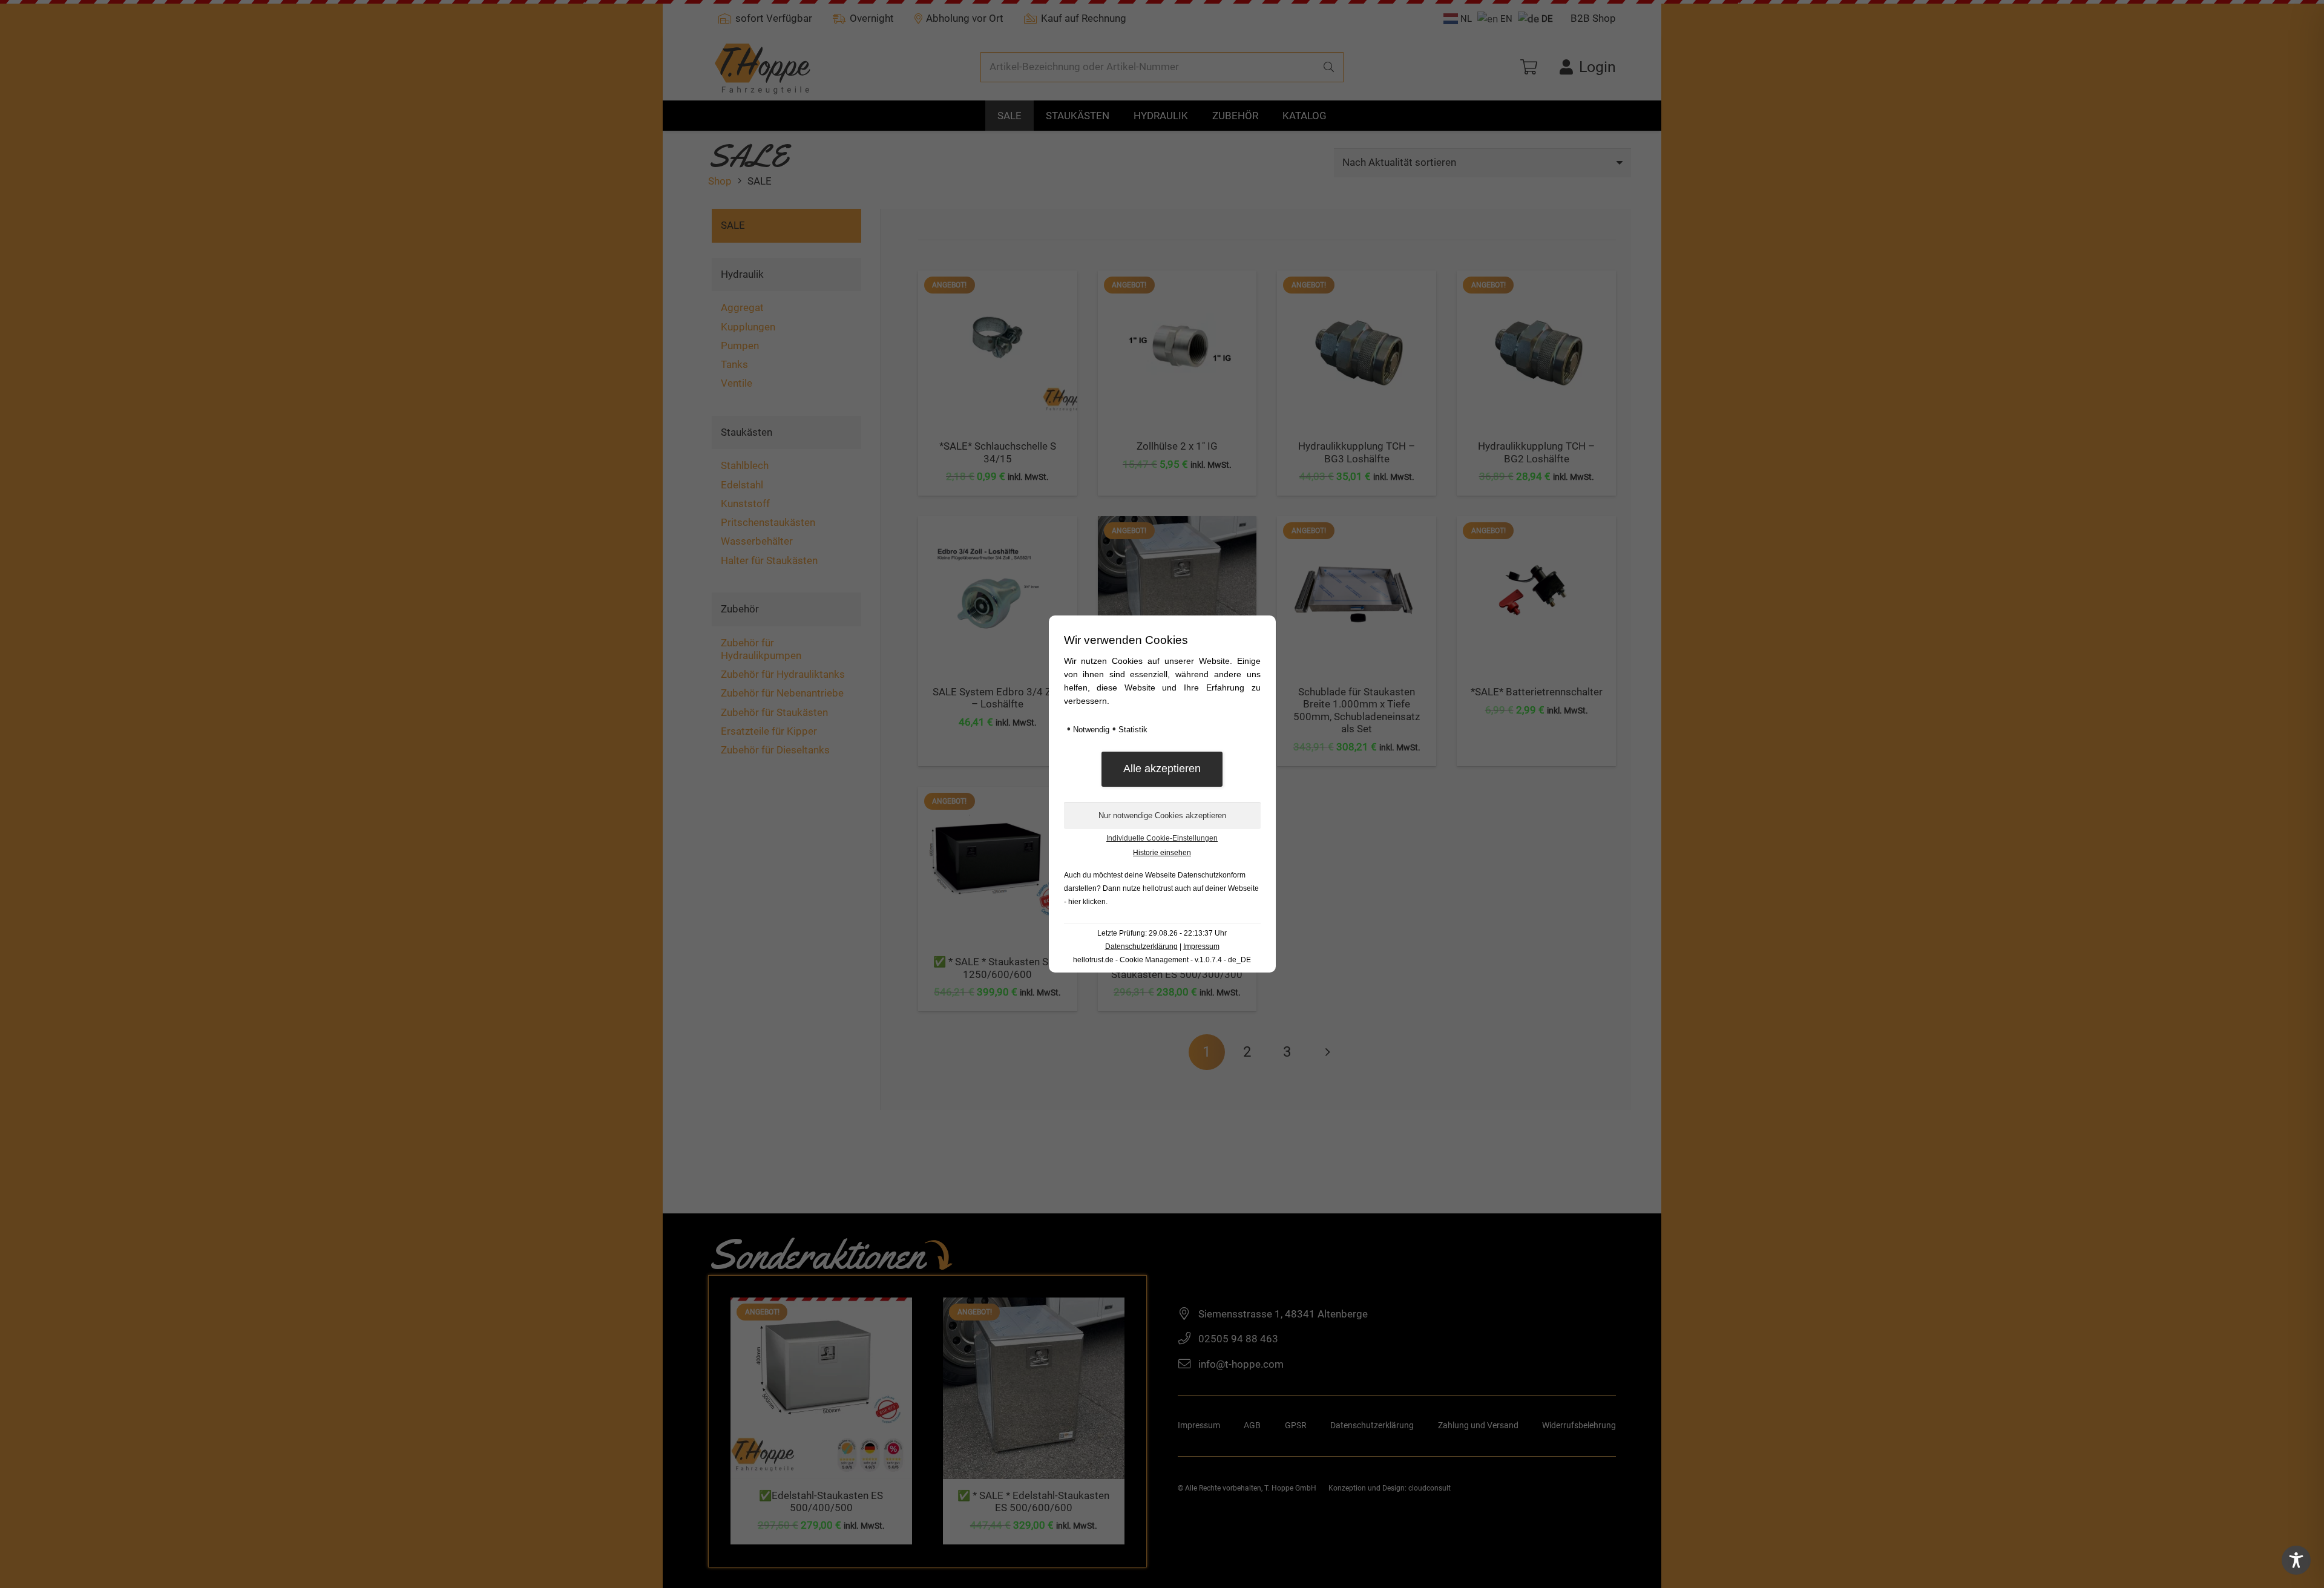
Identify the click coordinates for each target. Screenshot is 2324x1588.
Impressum (1201, 947)
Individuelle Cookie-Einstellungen (1162, 838)
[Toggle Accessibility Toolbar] (2296, 1560)
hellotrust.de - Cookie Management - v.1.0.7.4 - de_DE (1162, 960)
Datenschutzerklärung (1141, 947)
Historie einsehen (1162, 853)
